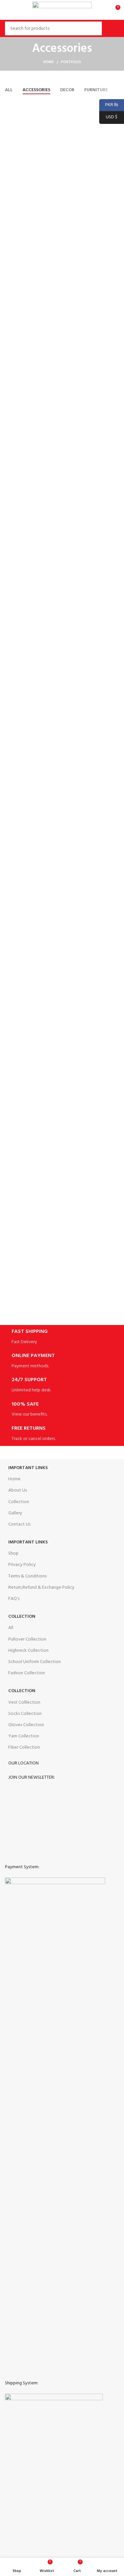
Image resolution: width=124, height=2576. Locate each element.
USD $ (108, 117)
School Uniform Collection (35, 1662)
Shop (13, 1553)
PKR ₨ (109, 105)
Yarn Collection (24, 1736)
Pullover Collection (27, 1639)
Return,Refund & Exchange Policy (41, 1588)
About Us (18, 1490)
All (11, 1628)
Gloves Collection (26, 1725)
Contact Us (19, 1524)
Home (49, 62)
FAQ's (14, 1599)
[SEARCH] (110, 28)
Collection (19, 1502)
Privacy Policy (22, 1565)
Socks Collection (25, 1714)
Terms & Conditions (27, 1576)
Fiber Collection (24, 1747)
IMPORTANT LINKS (28, 1542)
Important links (28, 1468)
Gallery (15, 1513)
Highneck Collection (28, 1651)
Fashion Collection (27, 1673)
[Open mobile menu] (8, 10)
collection (22, 1691)
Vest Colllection (24, 1703)
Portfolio (71, 62)
